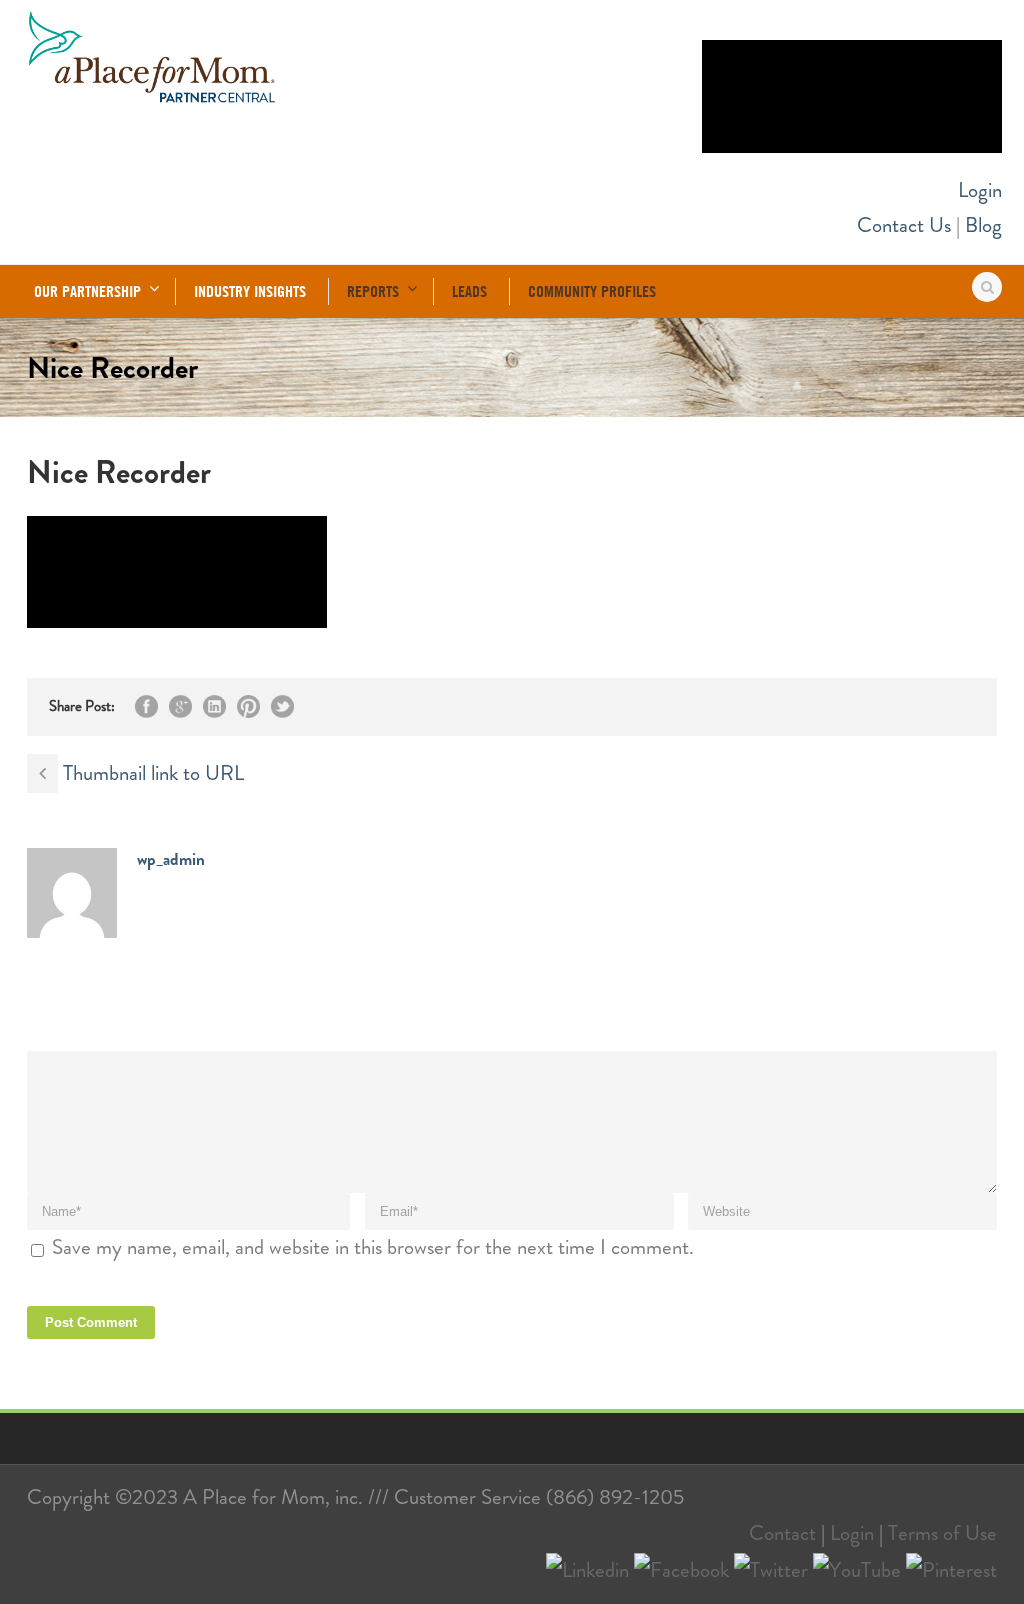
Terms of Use (942, 1533)
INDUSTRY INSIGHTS (250, 291)
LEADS (469, 291)
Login (980, 190)
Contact (782, 1533)
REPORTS (373, 291)
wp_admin (171, 859)
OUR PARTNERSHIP (87, 291)
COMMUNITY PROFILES (592, 291)
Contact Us (904, 225)
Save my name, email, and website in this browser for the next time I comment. (373, 1247)
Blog (983, 225)
